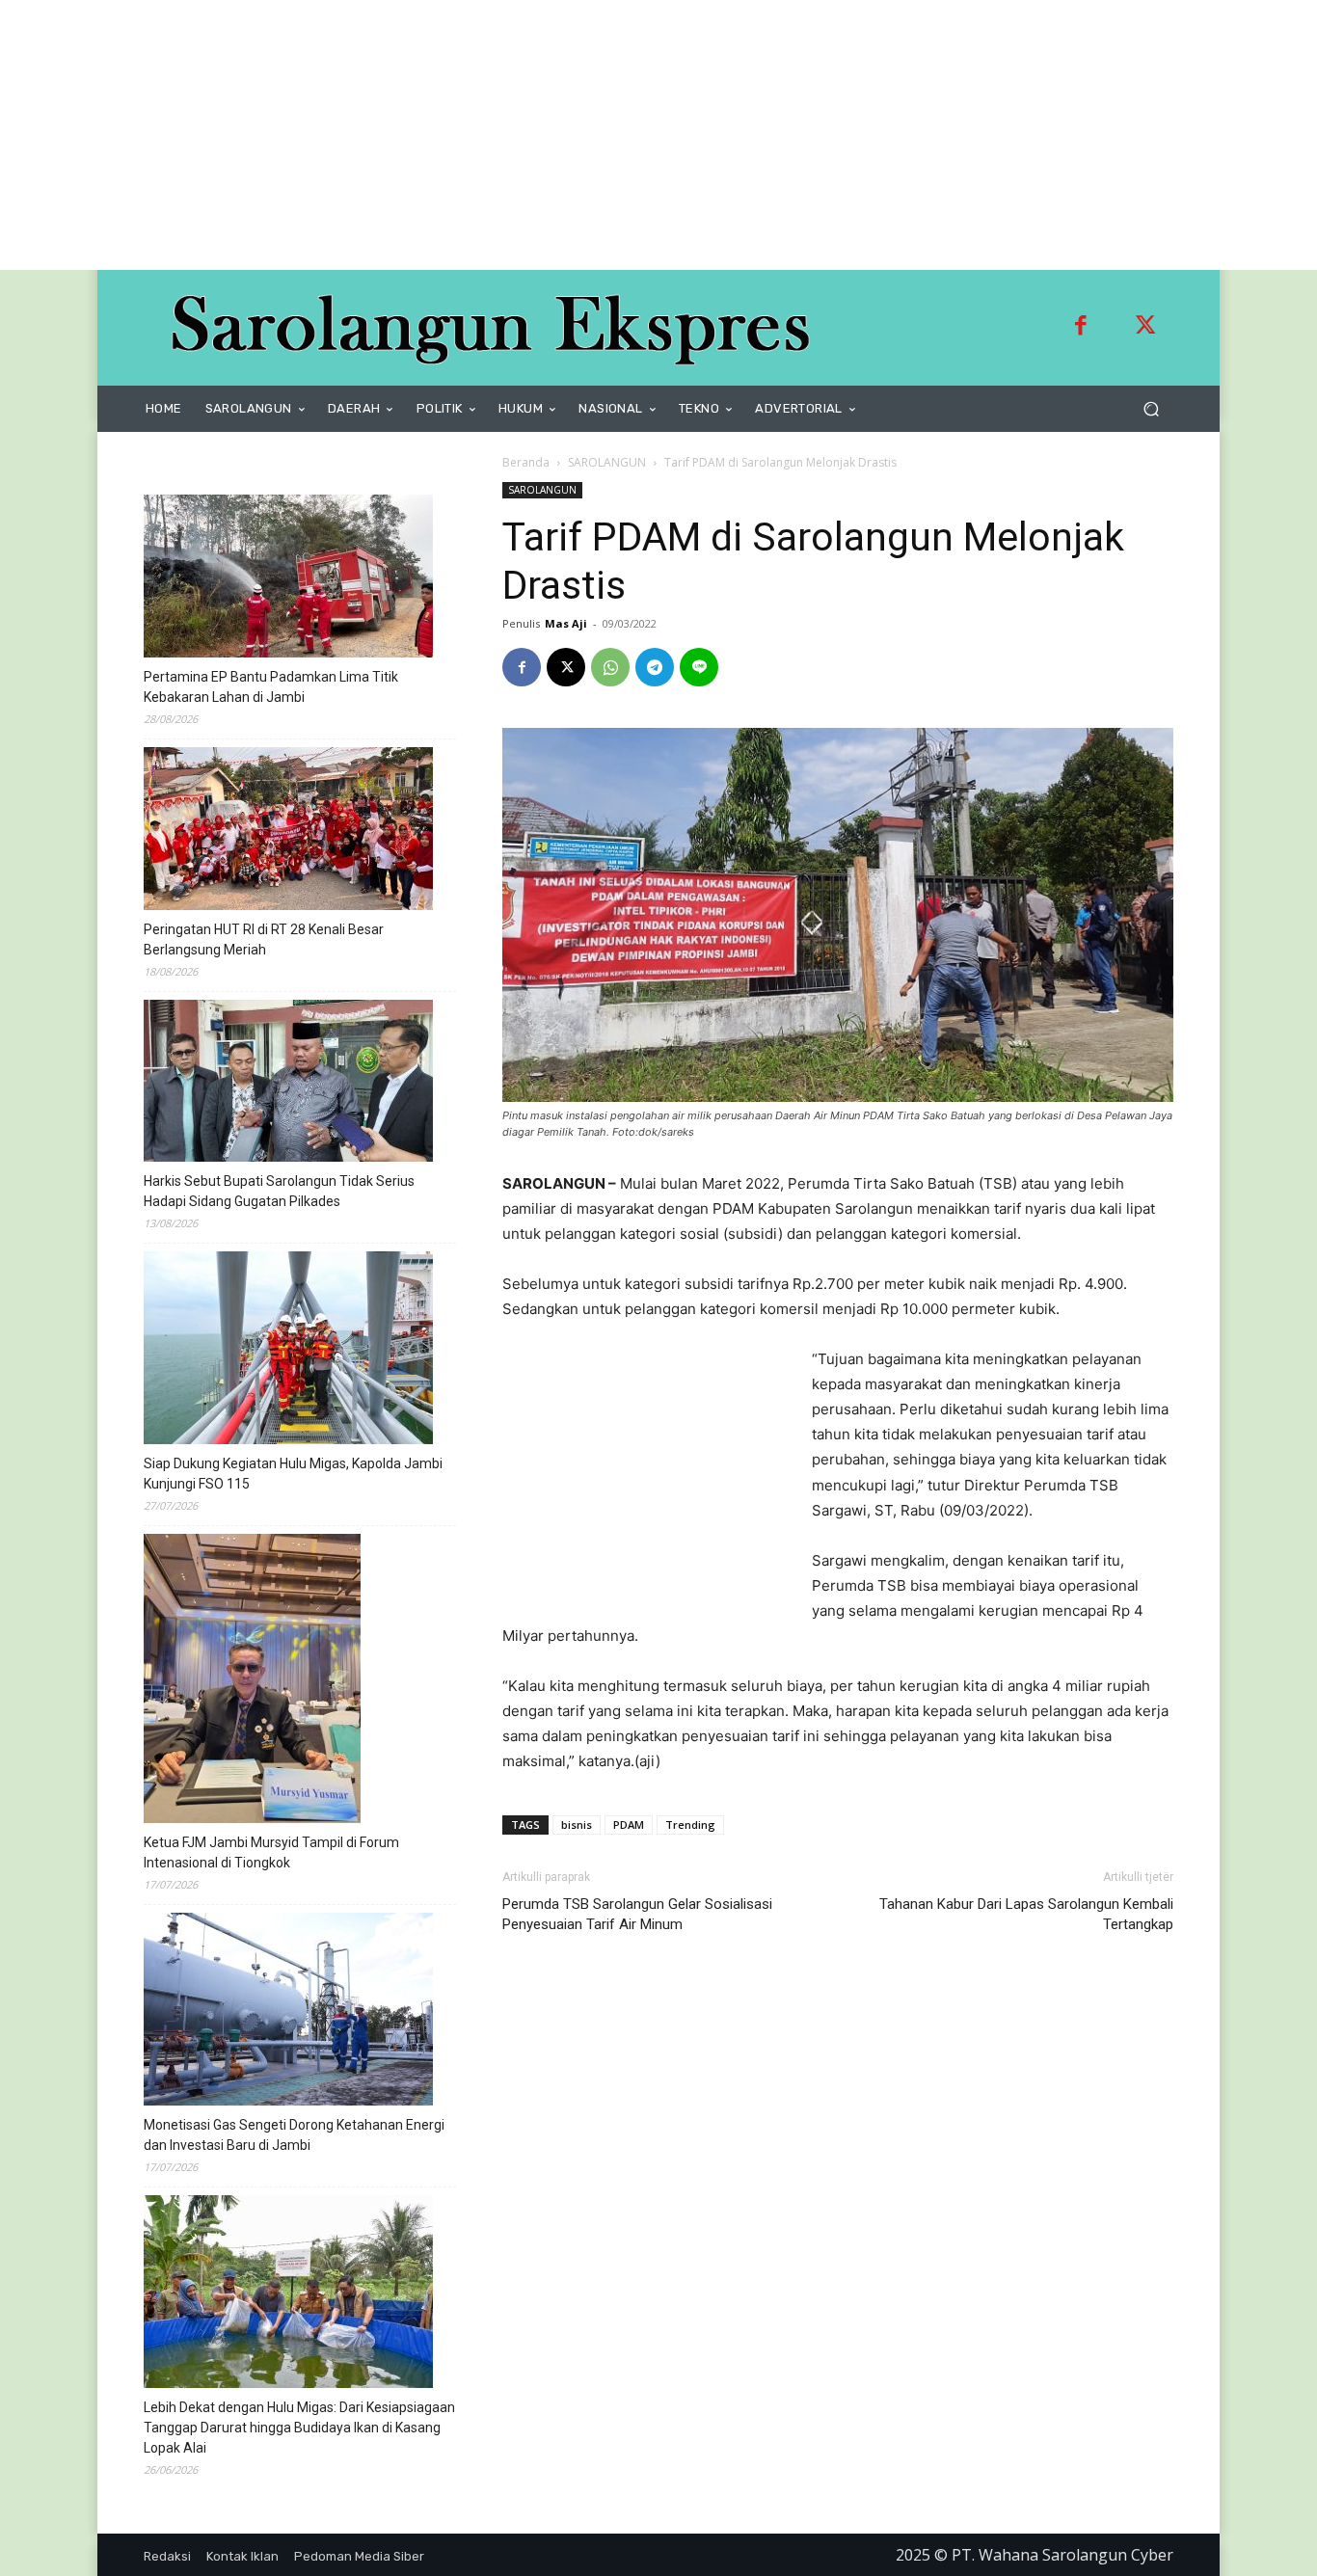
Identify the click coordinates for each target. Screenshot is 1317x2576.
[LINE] (699, 667)
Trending (690, 1825)
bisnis (577, 1825)
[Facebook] (1081, 328)
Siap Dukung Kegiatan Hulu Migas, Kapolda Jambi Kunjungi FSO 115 (293, 1474)
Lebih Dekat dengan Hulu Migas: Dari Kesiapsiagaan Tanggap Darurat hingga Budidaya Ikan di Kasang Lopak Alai (299, 2428)
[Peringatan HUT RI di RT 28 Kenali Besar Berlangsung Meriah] (288, 832)
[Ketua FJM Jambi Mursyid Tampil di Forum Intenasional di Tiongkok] (252, 1681)
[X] (566, 667)
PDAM (629, 1825)
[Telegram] (655, 667)
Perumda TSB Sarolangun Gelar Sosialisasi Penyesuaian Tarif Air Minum (637, 1914)
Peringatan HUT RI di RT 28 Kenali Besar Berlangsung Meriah (264, 939)
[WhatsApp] (610, 667)
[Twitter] (1145, 328)
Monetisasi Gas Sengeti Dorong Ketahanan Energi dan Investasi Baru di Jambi (294, 2135)
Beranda (526, 462)
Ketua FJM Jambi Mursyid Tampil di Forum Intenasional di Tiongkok (271, 1852)
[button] (1151, 409)
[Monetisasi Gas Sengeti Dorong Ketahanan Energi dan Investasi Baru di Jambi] (288, 2012)
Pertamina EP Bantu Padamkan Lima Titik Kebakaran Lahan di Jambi (271, 687)
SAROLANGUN (607, 462)
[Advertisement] (578, 135)
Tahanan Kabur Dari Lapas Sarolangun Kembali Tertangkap (1026, 1914)
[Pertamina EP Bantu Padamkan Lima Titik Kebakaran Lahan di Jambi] (288, 579)
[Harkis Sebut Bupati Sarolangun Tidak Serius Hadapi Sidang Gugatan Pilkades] (288, 1084)
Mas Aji (566, 623)
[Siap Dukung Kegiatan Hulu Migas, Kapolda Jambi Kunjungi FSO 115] (288, 1351)
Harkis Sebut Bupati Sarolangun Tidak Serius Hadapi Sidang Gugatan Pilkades (279, 1191)
